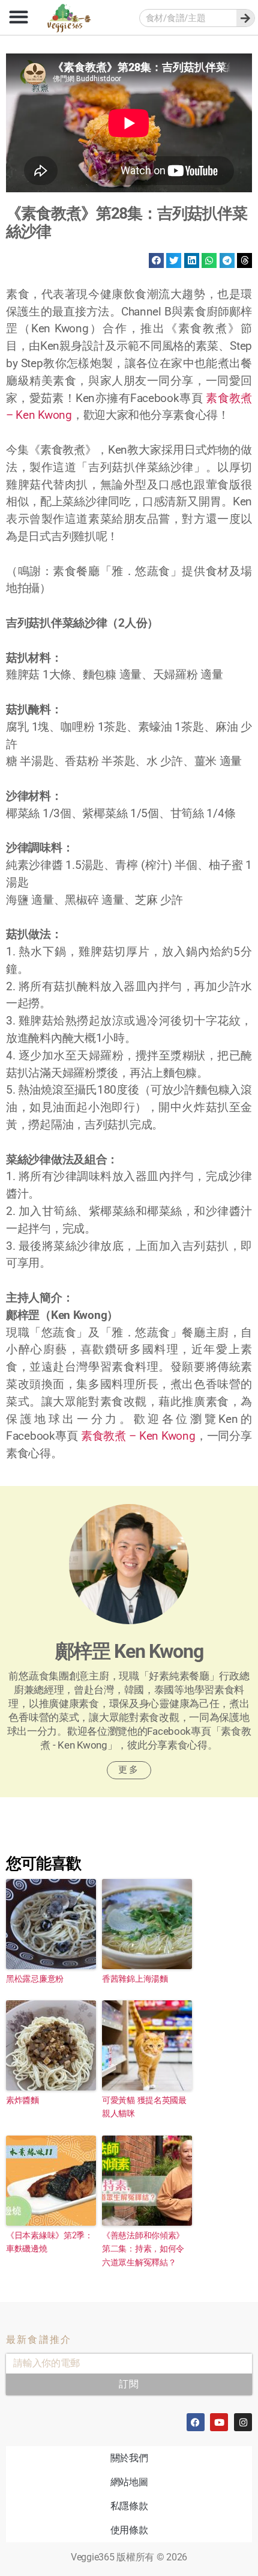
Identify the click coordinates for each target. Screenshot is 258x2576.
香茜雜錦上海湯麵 (135, 1978)
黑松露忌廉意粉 (35, 1978)
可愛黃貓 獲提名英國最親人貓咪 (144, 2106)
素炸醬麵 (22, 2100)
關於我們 (129, 2458)
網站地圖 (129, 2482)
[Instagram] (243, 2422)
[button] (18, 17)
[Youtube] (219, 2422)
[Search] (245, 18)
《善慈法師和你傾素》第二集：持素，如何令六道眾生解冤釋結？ (143, 2249)
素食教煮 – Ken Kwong (138, 1436)
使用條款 (129, 2530)
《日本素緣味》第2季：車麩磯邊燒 (49, 2242)
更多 (129, 1770)
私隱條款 (129, 2506)
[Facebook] (196, 2422)
